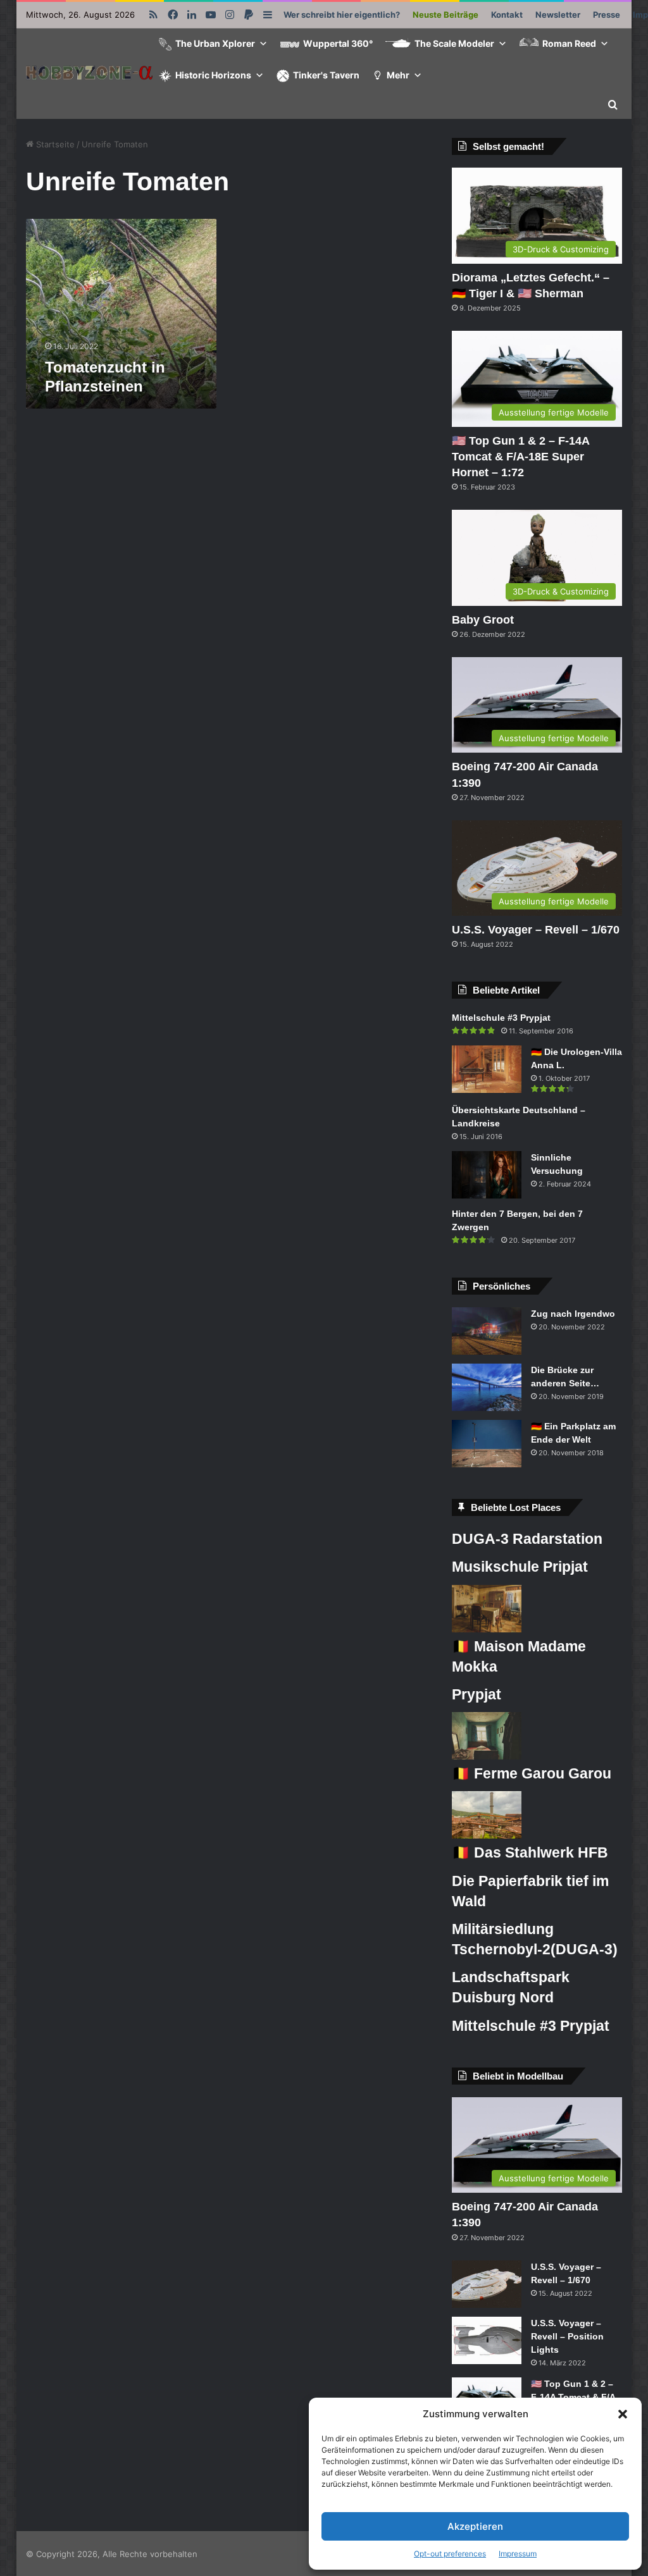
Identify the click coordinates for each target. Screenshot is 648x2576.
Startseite (54, 144)
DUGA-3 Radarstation (527, 1539)
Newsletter (558, 15)
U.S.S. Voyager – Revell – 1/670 (536, 930)
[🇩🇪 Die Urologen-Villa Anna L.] (487, 1069)
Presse (607, 15)
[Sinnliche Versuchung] (487, 1175)
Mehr (398, 75)
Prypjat (477, 1694)
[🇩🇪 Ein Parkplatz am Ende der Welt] (487, 1444)
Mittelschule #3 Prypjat (501, 1018)
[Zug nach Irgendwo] (487, 1331)
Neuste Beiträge (445, 15)
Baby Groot (483, 620)
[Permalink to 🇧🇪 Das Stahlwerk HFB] (487, 1835)
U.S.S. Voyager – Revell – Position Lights (567, 2336)
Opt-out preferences (450, 2554)
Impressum (518, 2554)
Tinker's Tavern (326, 75)
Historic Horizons (213, 75)
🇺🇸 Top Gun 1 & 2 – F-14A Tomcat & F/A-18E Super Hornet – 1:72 (520, 457)
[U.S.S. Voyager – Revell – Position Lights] (487, 2340)
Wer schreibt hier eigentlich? (342, 15)
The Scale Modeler (454, 43)
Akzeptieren (475, 2526)
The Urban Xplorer (215, 43)
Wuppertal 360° (338, 43)
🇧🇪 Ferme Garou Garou (532, 1773)
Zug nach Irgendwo (573, 1314)
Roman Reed (569, 43)
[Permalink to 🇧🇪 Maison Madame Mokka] (487, 1629)
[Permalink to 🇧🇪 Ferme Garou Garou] (487, 1756)
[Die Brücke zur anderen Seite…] (487, 1387)
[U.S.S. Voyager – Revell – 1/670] (487, 2284)
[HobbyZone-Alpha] (89, 74)
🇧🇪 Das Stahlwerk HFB (530, 1852)
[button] (623, 2414)
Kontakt (507, 15)
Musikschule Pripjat (520, 1567)
